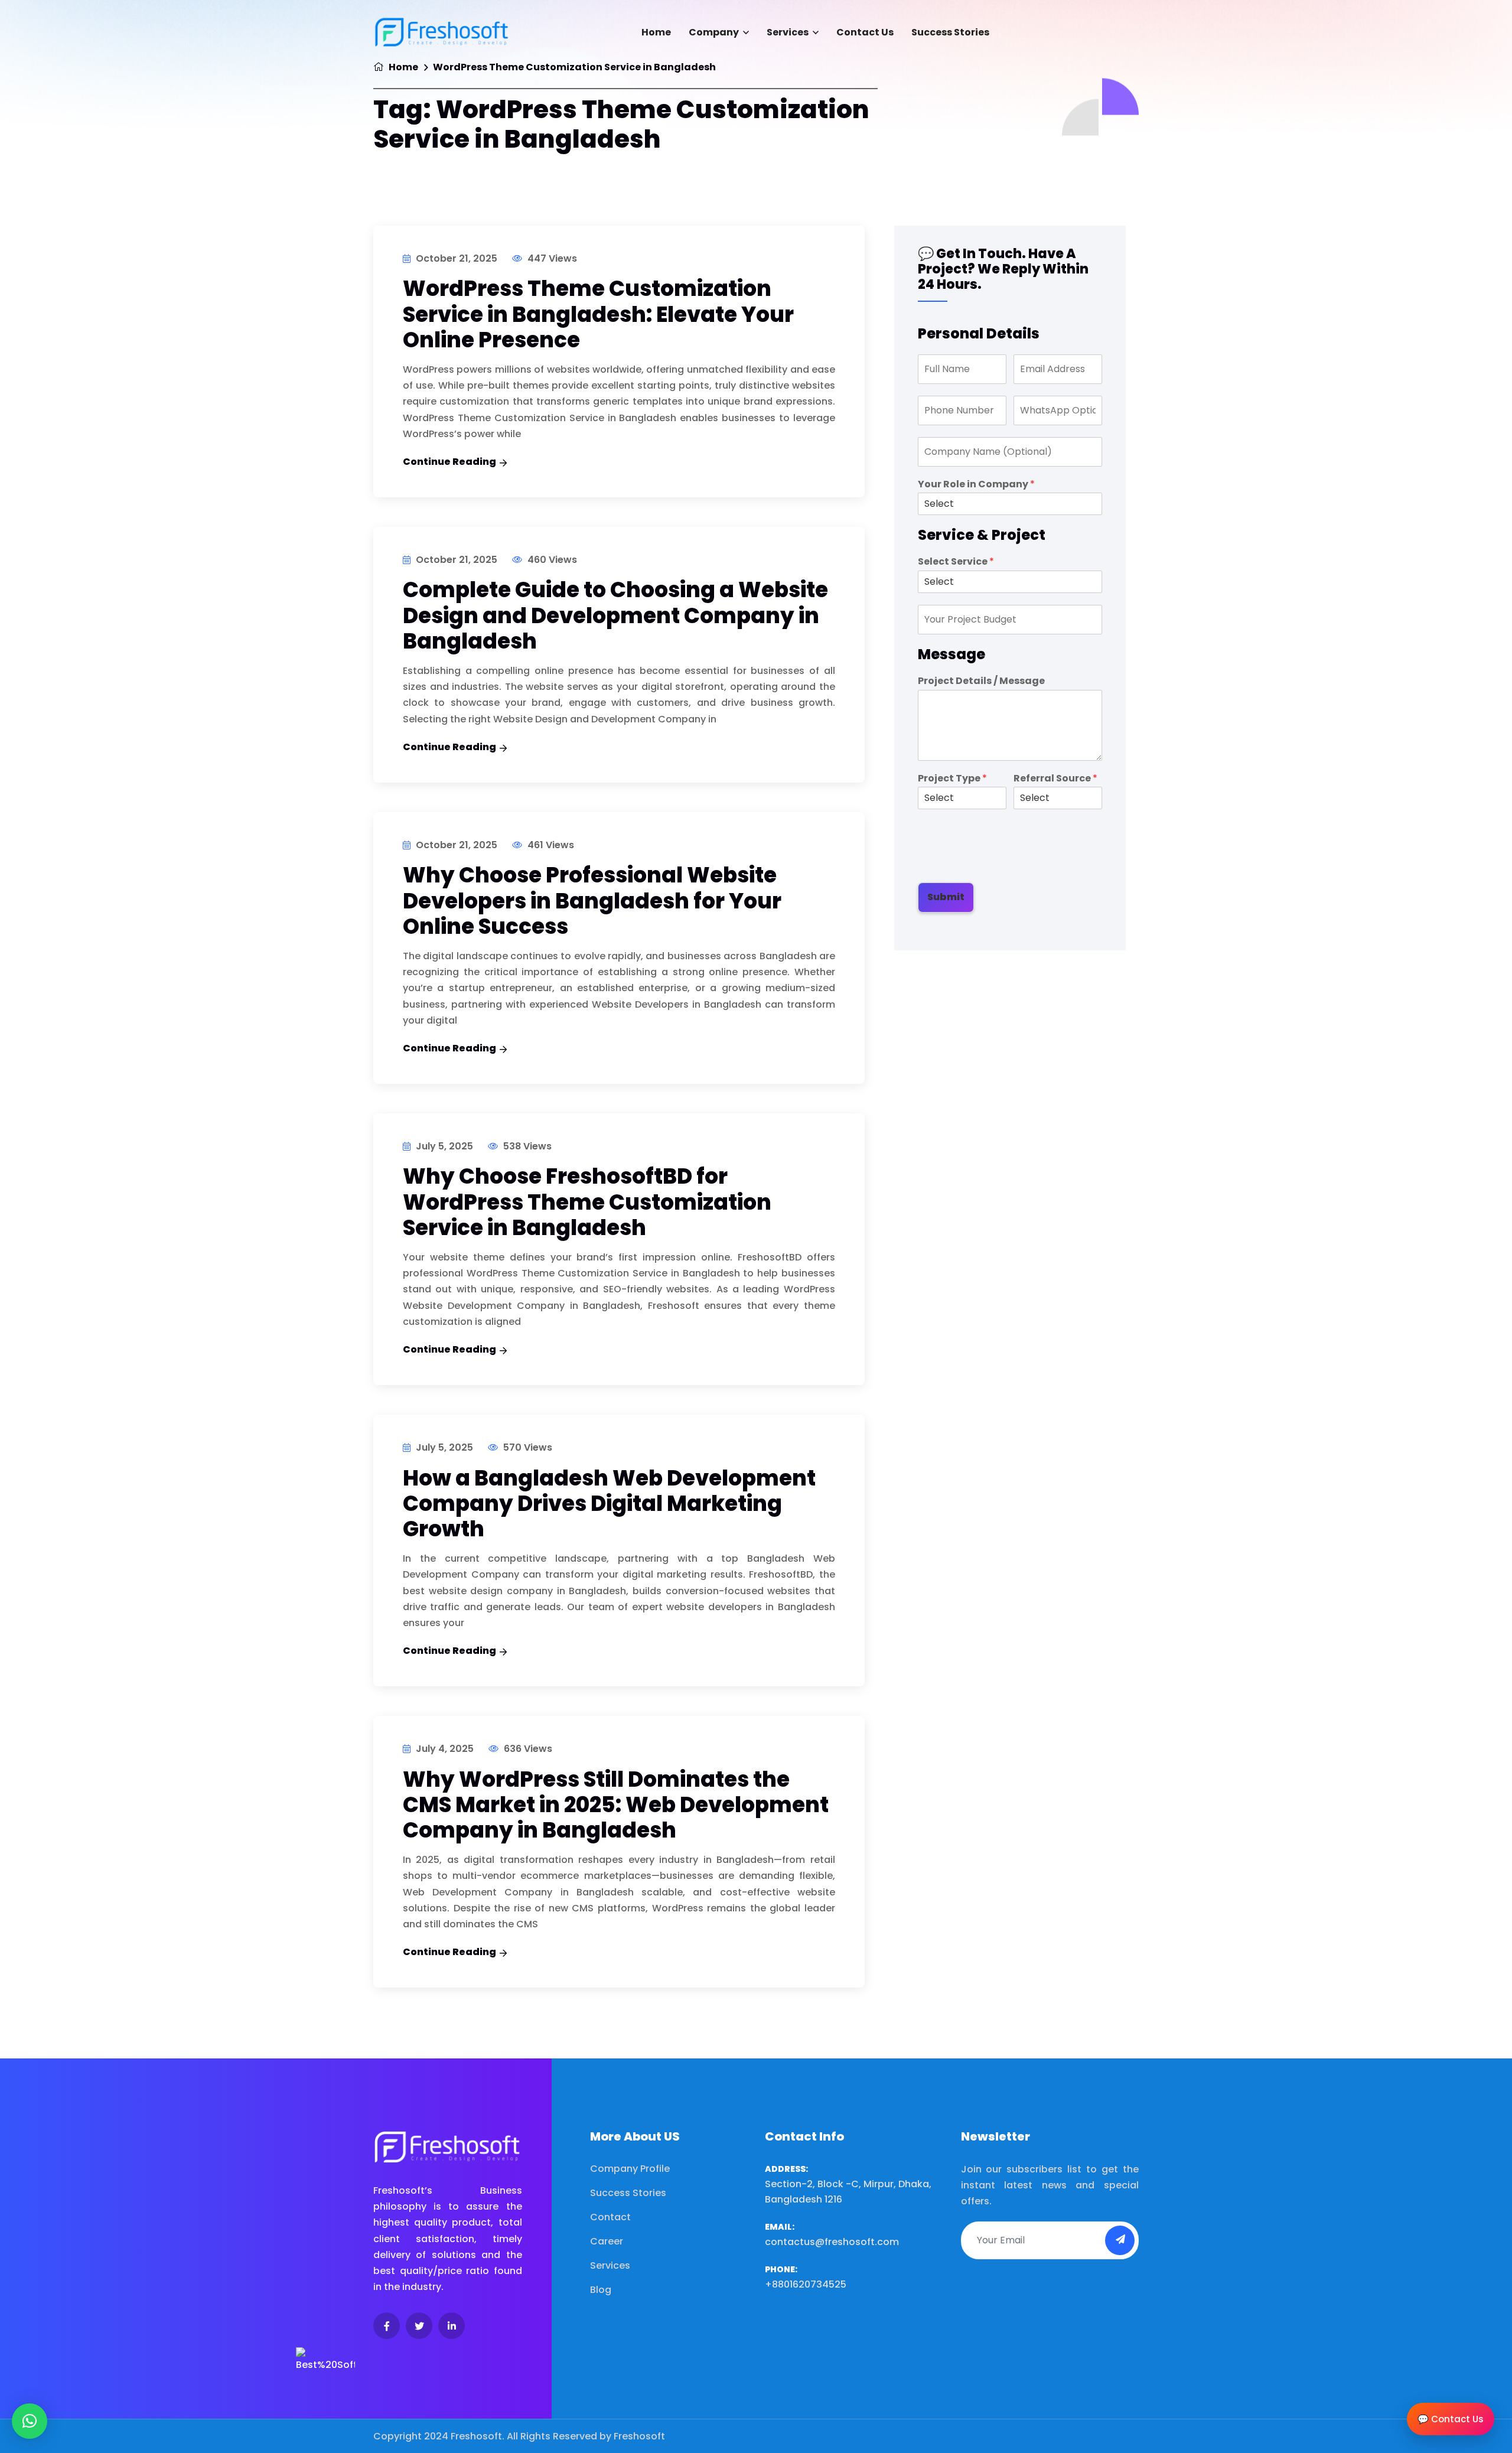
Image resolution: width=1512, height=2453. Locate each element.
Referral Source (1055, 779)
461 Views (550, 845)
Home (656, 32)
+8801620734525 (806, 2284)
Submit (946, 897)
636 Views (527, 1749)
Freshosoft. (478, 2436)
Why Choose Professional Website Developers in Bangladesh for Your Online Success (592, 900)
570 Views (527, 1447)
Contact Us (865, 32)
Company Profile (630, 2169)
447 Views (551, 258)
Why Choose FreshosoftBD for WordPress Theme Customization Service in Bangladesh (587, 1202)
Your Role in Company (976, 485)
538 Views (526, 1146)
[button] (30, 2421)
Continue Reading (449, 462)
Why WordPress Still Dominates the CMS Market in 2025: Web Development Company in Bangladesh (616, 1805)
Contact (610, 2217)
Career (607, 2241)
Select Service (956, 562)
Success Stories (950, 32)
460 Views (551, 560)
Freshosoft (639, 2436)
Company (714, 32)
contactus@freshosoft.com (832, 2242)
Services (788, 32)
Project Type (952, 779)
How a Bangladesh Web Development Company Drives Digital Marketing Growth (609, 1504)
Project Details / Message (981, 681)
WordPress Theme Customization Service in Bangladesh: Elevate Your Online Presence (598, 314)
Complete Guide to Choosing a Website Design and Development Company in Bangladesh (615, 615)
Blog (601, 2290)
